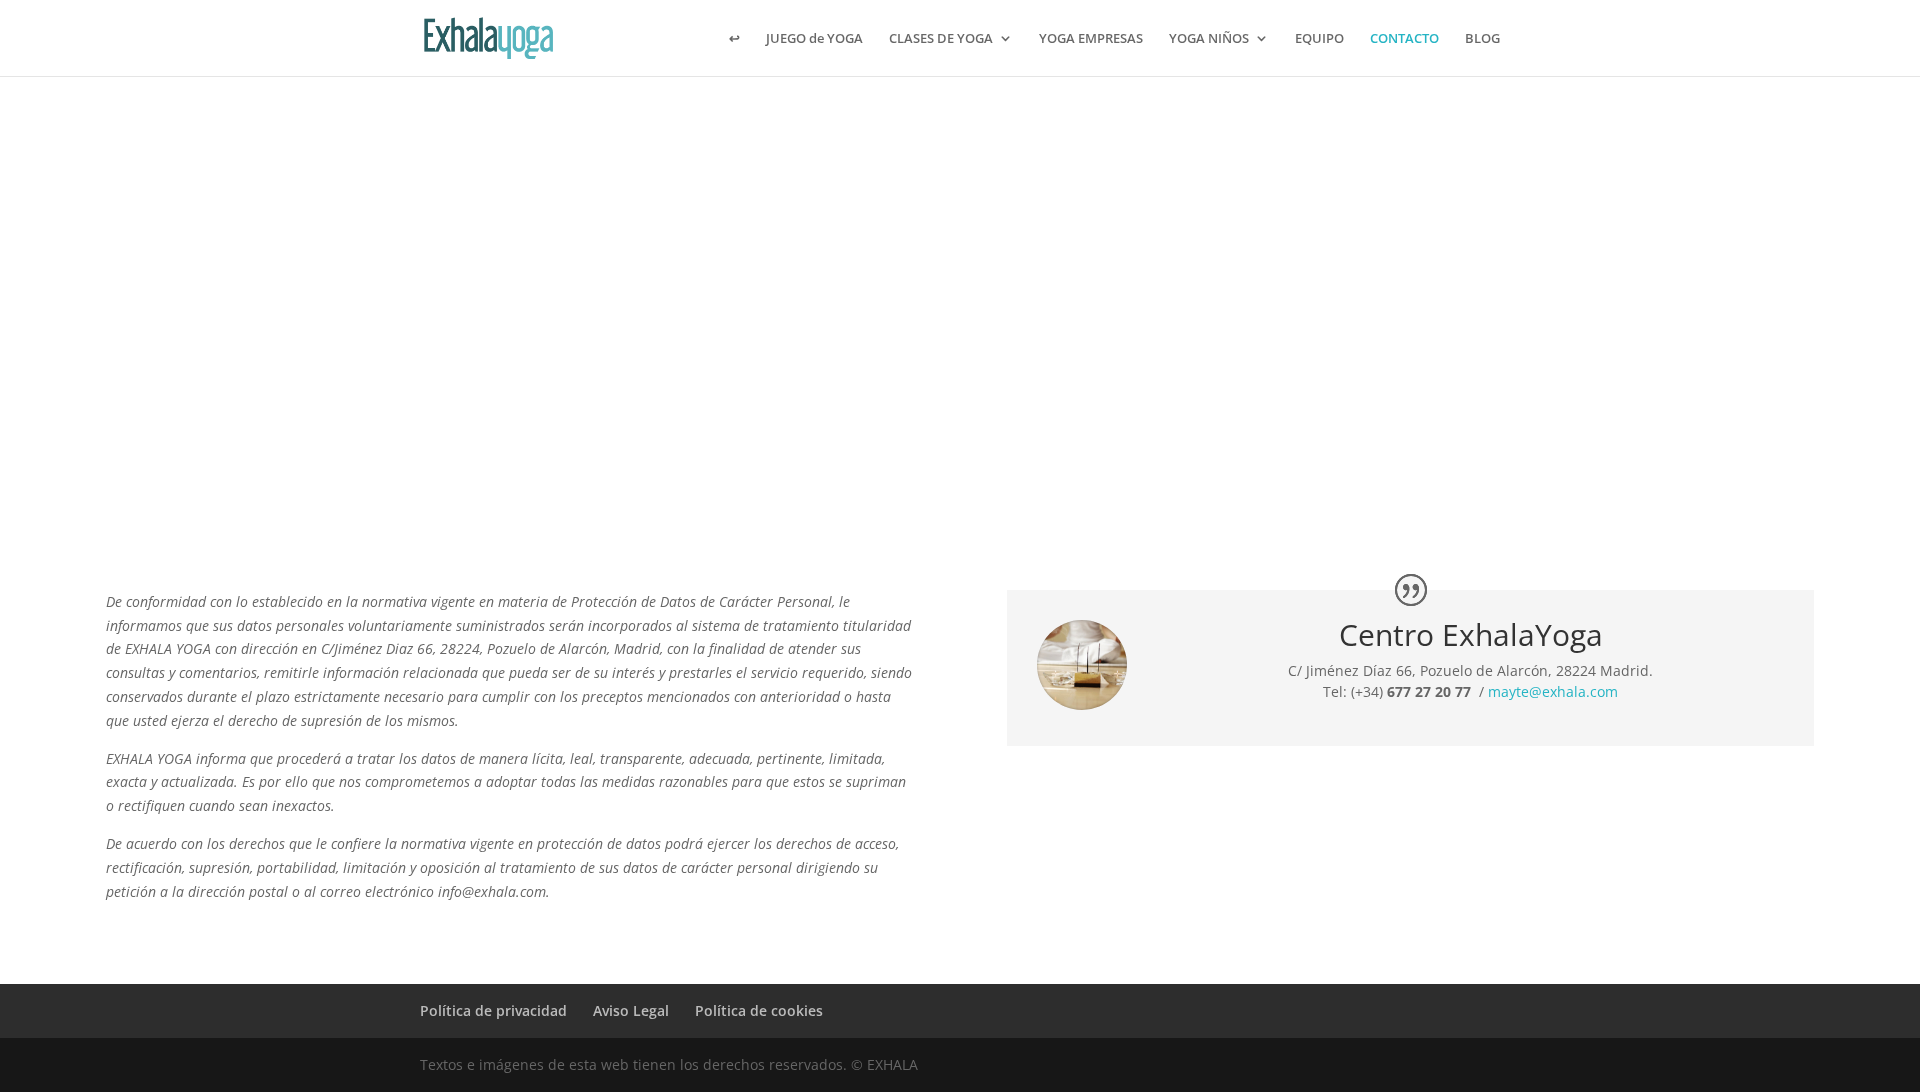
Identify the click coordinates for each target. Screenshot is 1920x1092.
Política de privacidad (493, 1010)
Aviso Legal (631, 1010)
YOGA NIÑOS (1209, 39)
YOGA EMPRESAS (1091, 39)
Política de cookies (759, 1010)
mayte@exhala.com (1553, 691)
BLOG (1482, 39)
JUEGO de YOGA (814, 39)
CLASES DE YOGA (941, 39)
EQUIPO (1319, 39)
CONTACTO (1404, 39)
